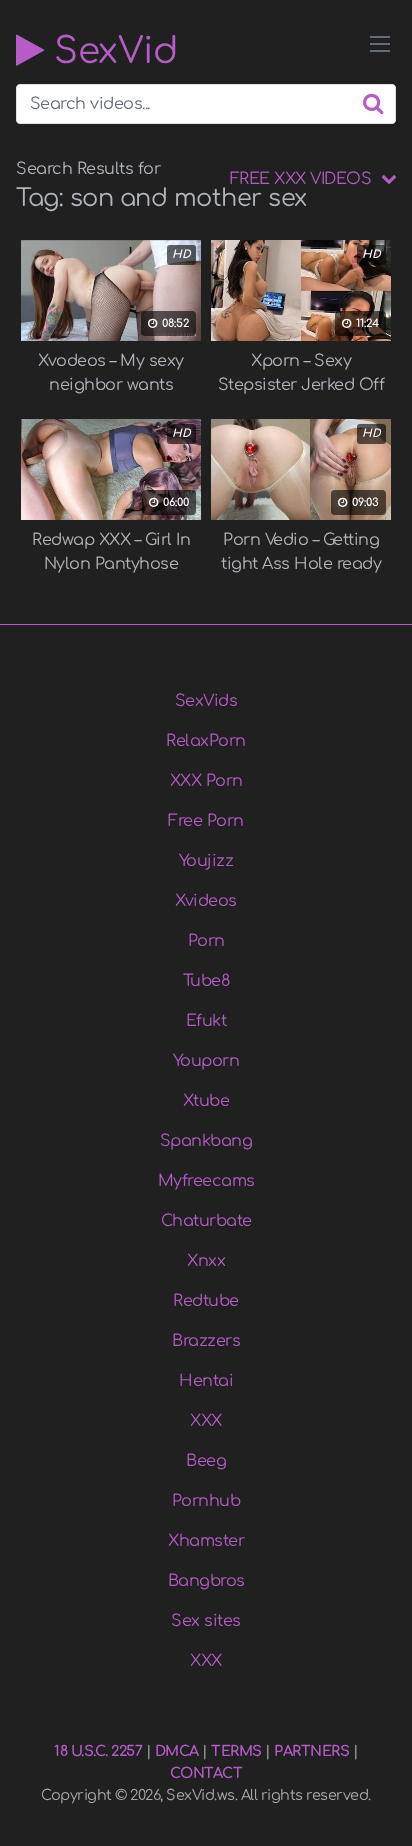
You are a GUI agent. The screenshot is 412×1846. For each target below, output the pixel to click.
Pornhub (206, 1501)
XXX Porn (206, 781)
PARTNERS (311, 1751)
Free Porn (206, 821)
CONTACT (206, 1773)
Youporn (206, 1061)
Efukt (206, 1021)
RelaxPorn (206, 741)
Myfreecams (206, 1181)
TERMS (236, 1751)
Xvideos (206, 901)
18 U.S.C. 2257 (98, 1751)
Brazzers (206, 1341)
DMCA (177, 1751)
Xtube (206, 1101)
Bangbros (206, 1581)
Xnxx (206, 1261)
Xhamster (206, 1541)
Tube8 (206, 981)
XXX (206, 1421)
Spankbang (206, 1141)
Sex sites (206, 1621)
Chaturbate (206, 1221)
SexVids (206, 701)
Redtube (206, 1301)
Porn (206, 941)
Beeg (206, 1461)
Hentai (206, 1381)
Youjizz (206, 861)
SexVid (110, 50)
